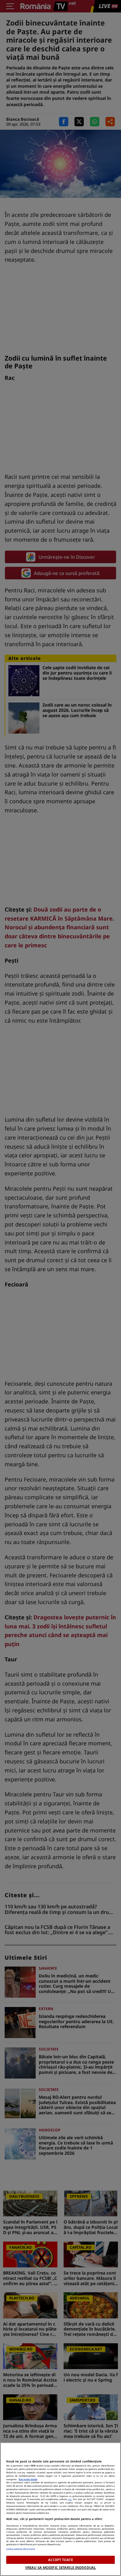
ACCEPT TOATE (60, 2560)
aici (70, 2499)
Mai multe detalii (28, 2479)
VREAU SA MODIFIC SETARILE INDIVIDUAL (60, 2567)
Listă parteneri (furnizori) (20, 2549)
